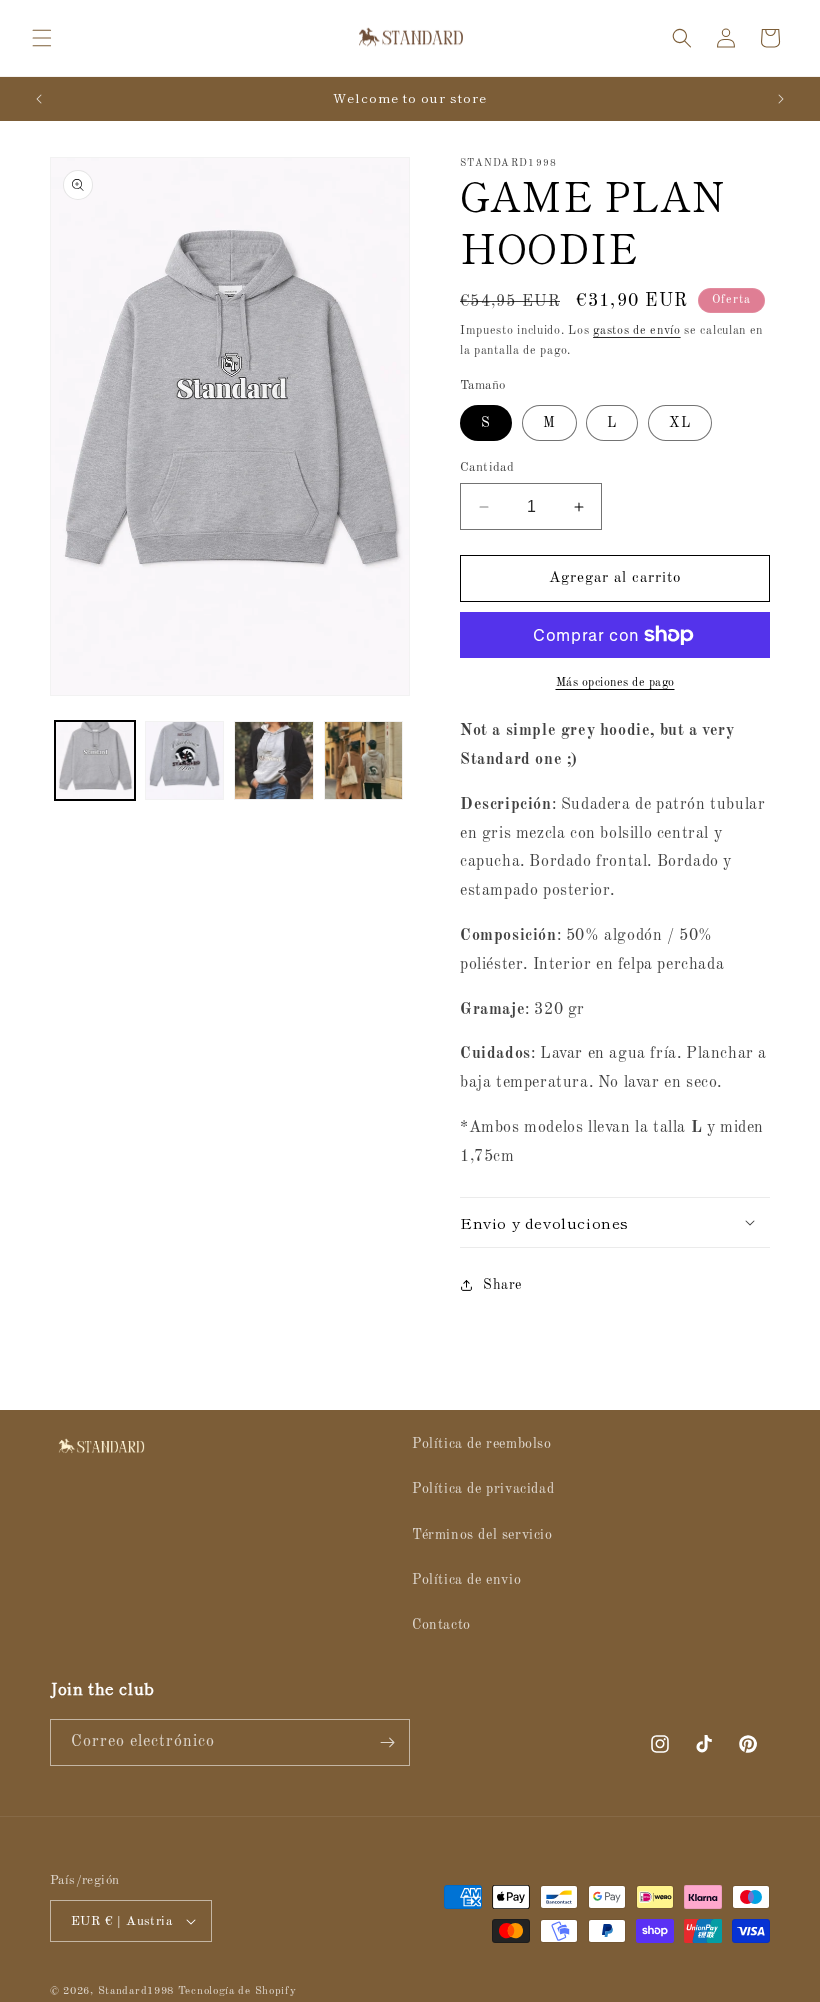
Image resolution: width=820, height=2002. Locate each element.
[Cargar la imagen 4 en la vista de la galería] (364, 761)
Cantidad (487, 467)
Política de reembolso (482, 1444)
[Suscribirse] (387, 1742)
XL (680, 423)
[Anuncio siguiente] (781, 99)
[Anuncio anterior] (39, 99)
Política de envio (466, 1580)
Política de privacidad (483, 1489)
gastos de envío (637, 331)
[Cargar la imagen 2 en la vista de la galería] (185, 761)
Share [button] (502, 1285)
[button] (42, 38)
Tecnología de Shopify (237, 1991)
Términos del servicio (482, 1535)
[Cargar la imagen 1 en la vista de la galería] (95, 761)
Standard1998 (136, 1991)
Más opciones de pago (615, 683)
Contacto (441, 1625)
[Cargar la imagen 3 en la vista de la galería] (274, 761)
